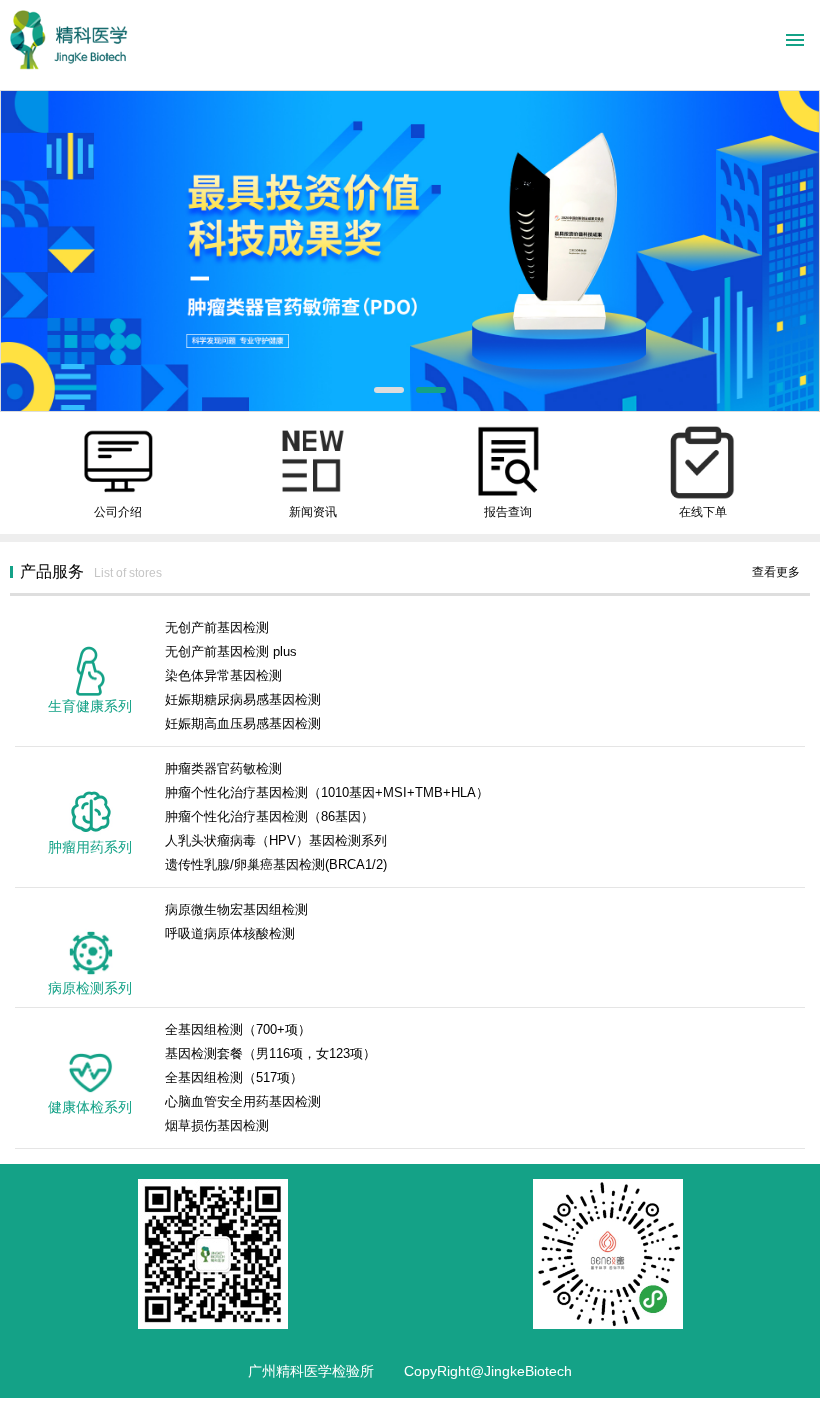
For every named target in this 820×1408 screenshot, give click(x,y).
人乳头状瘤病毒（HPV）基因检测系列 (276, 840)
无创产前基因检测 (217, 627)
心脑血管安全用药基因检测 (243, 1101)
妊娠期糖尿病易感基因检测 (243, 699)
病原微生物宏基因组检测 (236, 909)
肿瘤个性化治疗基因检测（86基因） (269, 816)
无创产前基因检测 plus (231, 651)
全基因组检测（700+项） (238, 1029)
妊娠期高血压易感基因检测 (243, 723)
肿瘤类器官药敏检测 (223, 768)
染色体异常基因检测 (223, 675)
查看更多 (776, 572)
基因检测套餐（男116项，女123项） (270, 1053)
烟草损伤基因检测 (217, 1125)
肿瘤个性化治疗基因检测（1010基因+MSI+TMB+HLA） (327, 792)
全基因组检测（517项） (234, 1077)
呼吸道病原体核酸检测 (230, 933)
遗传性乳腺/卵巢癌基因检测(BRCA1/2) (276, 864)
